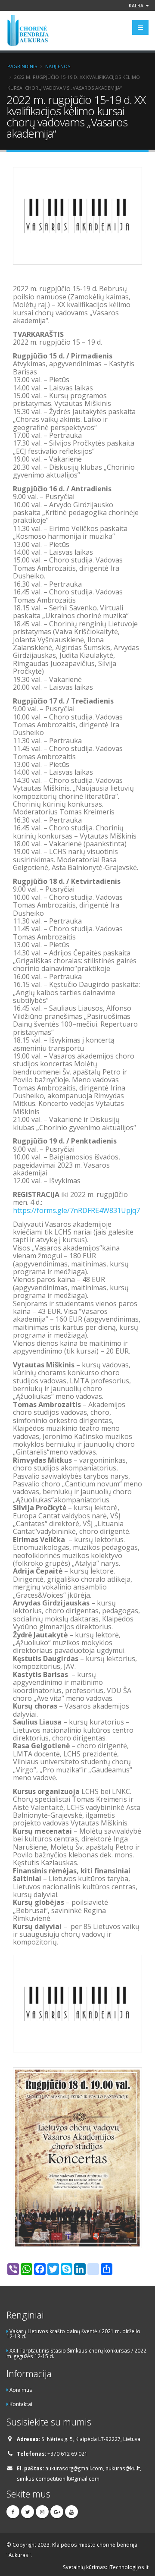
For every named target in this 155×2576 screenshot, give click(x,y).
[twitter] (28, 2512)
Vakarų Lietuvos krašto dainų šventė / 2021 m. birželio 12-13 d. (73, 2334)
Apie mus (21, 2390)
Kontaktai (21, 2404)
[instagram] (42, 2512)
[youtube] (71, 2512)
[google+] (57, 2512)
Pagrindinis (22, 66)
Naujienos (58, 66)
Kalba (137, 5)
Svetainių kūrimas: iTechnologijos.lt (106, 2567)
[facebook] (13, 2512)
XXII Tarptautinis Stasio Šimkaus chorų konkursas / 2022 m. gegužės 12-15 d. (76, 2353)
